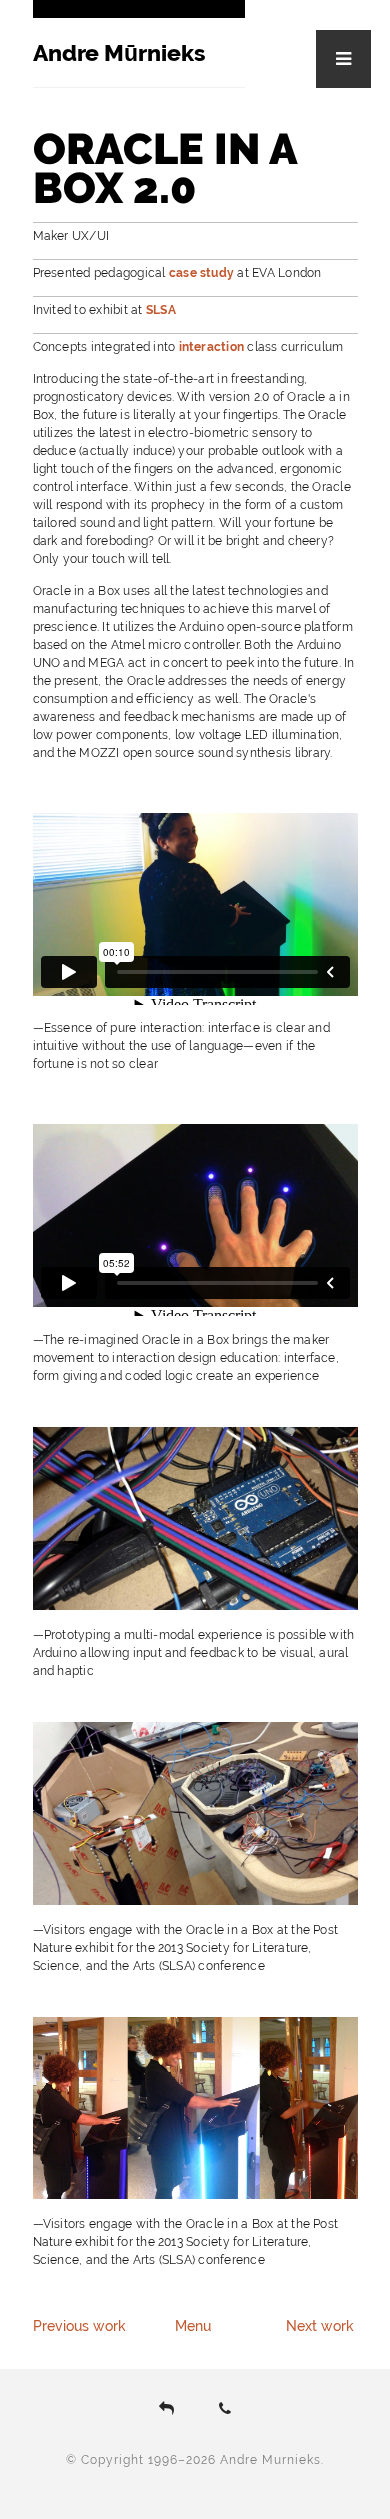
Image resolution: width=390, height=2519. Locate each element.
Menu (193, 2326)
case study (201, 273)
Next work (320, 2326)
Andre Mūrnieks (119, 52)
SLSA (161, 310)
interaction (212, 347)
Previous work (79, 2326)
